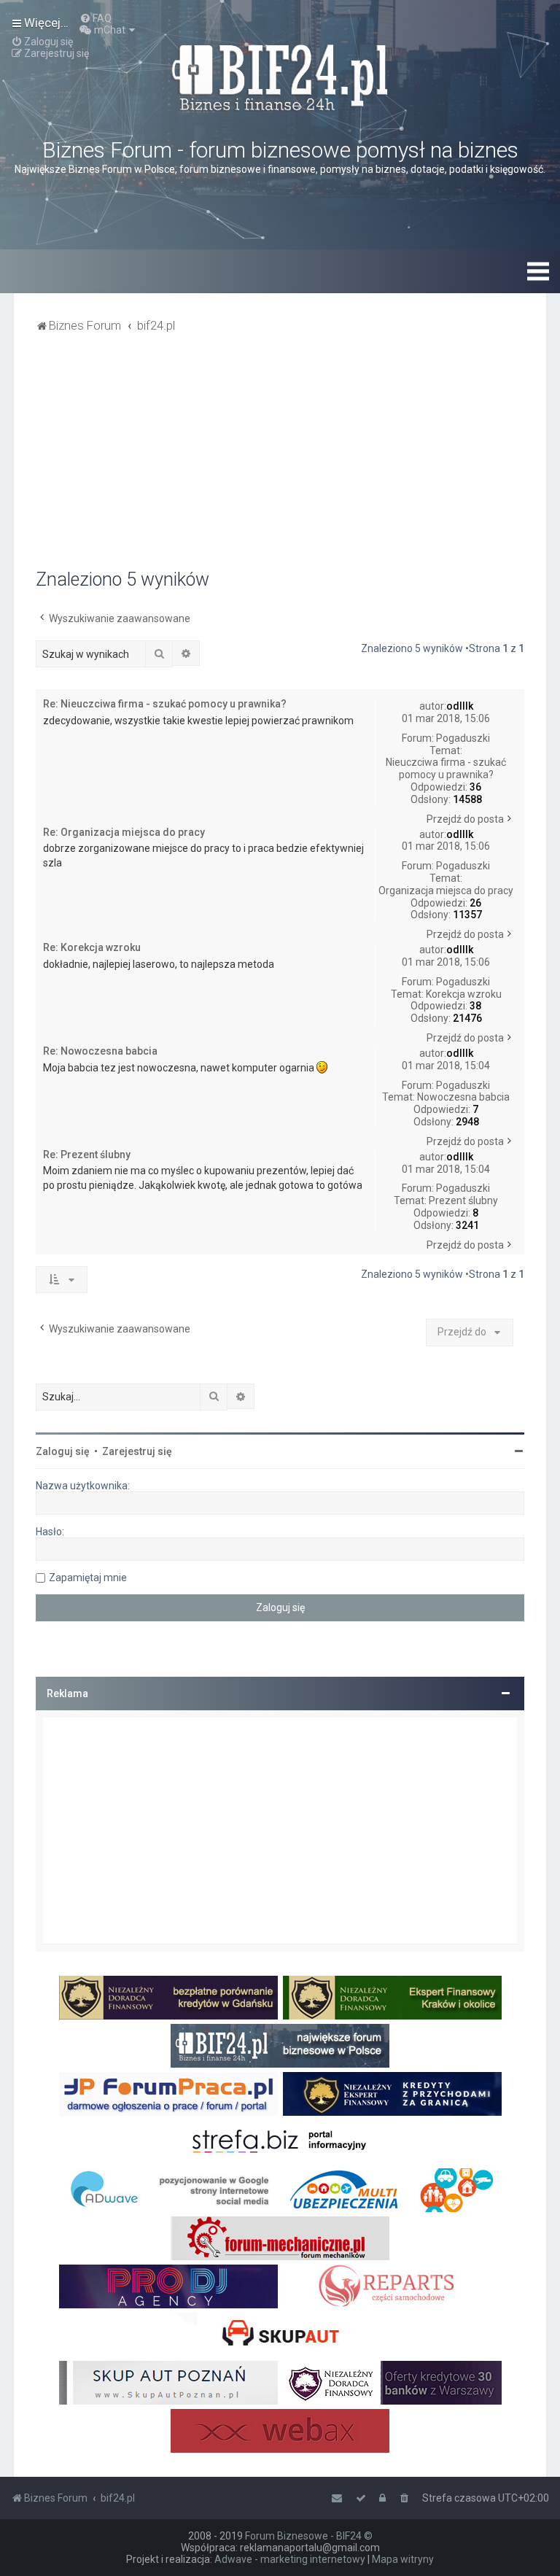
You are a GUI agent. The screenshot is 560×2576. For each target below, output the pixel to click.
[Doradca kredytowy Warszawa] (392, 2383)
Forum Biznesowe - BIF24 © (309, 2536)
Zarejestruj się (137, 1451)
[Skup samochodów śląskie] (280, 2335)
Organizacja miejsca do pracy (446, 891)
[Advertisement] (280, 459)
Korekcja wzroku (464, 994)
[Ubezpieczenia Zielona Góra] (392, 2190)
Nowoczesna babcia (463, 1097)
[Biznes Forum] (280, 76)
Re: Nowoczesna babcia (100, 1051)
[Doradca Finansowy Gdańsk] (168, 1998)
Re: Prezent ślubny (87, 1155)
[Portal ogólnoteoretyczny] (280, 2142)
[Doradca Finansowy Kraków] (392, 1998)
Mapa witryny (403, 2559)
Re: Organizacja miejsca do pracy (124, 832)
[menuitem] (96, 18)
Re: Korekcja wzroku (92, 947)
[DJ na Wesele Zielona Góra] (168, 2286)
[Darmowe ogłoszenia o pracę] (168, 2094)
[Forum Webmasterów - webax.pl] (280, 2431)
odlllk (460, 706)
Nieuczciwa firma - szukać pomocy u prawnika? (446, 768)
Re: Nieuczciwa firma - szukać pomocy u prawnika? (165, 704)
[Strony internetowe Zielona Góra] (168, 2190)
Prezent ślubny (463, 1200)
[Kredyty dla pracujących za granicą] (392, 2094)
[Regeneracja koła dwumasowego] (392, 2286)
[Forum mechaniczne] (280, 2238)
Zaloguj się (63, 1451)
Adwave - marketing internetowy (290, 2559)
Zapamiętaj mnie (88, 1578)
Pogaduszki (463, 738)
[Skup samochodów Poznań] (168, 2383)
